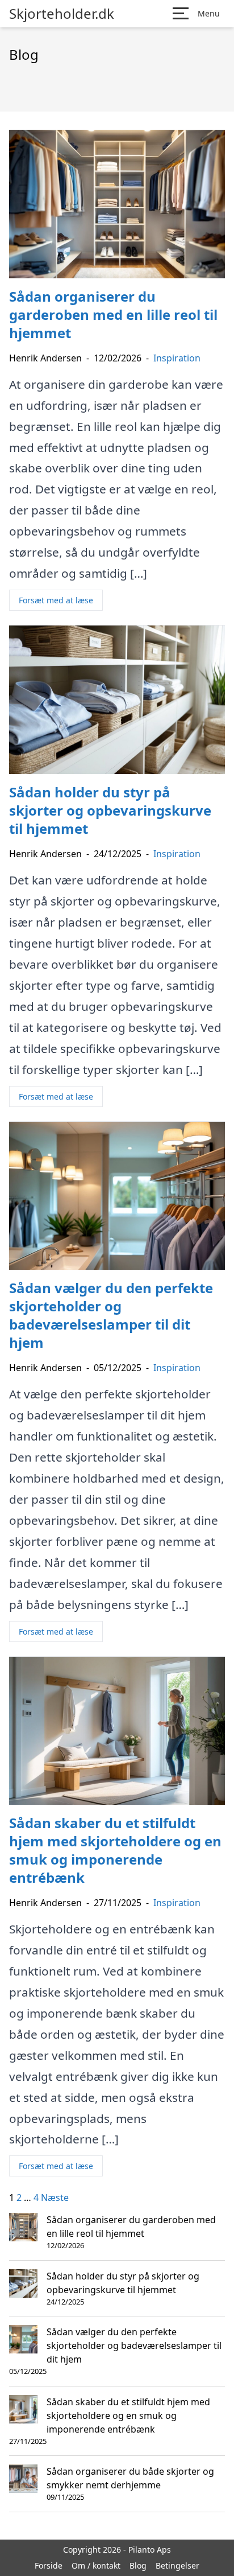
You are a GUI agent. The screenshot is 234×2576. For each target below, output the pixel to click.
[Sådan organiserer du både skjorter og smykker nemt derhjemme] (23, 2479)
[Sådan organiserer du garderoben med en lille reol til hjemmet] (23, 2227)
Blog (138, 2565)
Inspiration (177, 358)
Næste (55, 2198)
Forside (49, 2565)
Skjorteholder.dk (62, 14)
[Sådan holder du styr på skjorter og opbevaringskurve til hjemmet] (23, 2283)
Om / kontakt (96, 2565)
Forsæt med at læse (56, 600)
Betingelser (177, 2565)
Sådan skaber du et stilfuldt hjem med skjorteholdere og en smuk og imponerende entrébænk (128, 2415)
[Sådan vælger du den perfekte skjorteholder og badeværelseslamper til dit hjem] (23, 2339)
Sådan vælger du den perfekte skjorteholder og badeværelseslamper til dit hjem (134, 2345)
